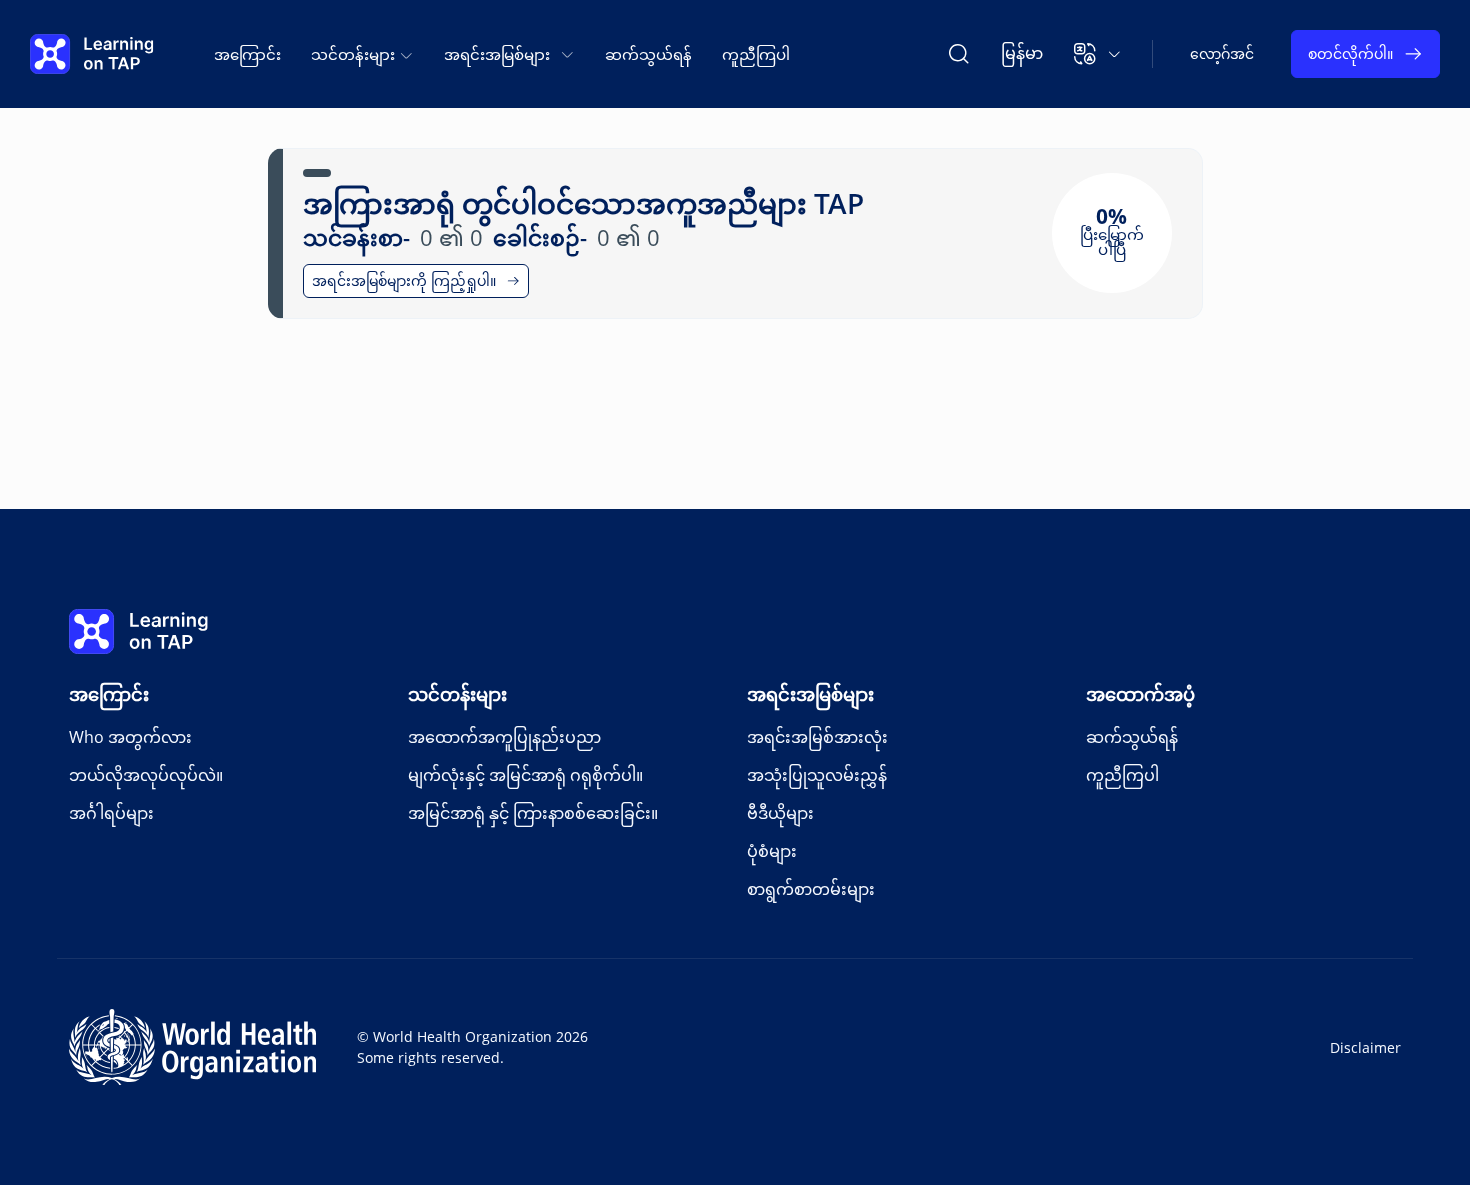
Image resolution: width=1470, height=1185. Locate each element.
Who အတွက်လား (130, 737)
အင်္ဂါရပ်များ (111, 813)
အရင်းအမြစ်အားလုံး (817, 737)
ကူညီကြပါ (756, 54)
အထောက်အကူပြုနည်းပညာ (504, 737)
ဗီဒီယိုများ (780, 813)
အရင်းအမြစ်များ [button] (497, 54)
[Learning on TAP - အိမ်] (92, 54)
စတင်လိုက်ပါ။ (1350, 53)
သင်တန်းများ (457, 694)
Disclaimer (1365, 1047)
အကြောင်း (247, 54)
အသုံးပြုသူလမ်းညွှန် (817, 775)
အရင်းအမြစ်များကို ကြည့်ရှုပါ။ (404, 280)
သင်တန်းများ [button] (355, 54)
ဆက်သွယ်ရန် (648, 54)
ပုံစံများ (772, 851)
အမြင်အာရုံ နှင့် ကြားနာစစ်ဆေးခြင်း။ (533, 813)
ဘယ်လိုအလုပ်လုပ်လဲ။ (146, 775)
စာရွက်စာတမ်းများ (811, 889)
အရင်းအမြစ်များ (810, 694)
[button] (1097, 54)
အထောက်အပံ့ (1140, 694)
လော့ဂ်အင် (1222, 53)
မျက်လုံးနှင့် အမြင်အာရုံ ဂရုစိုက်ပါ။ (525, 775)
